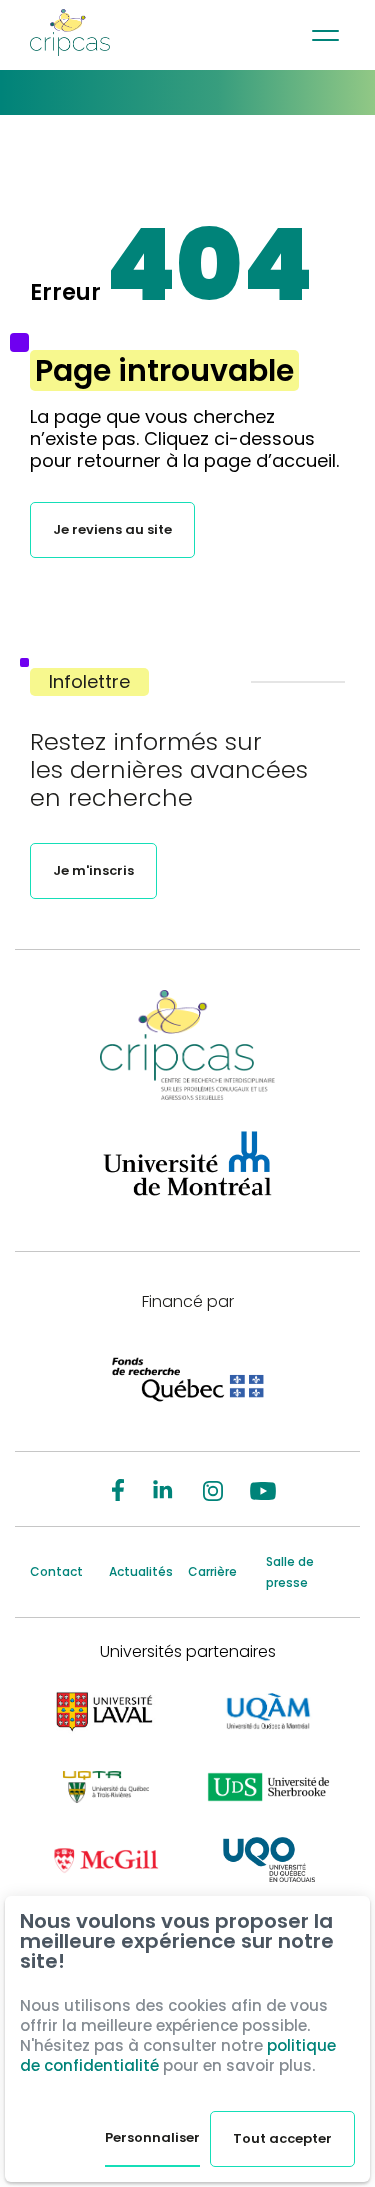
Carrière (212, 1571)
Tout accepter (282, 2138)
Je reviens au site (112, 529)
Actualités (141, 1571)
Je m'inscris (93, 870)
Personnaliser (152, 2137)
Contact (56, 1571)
